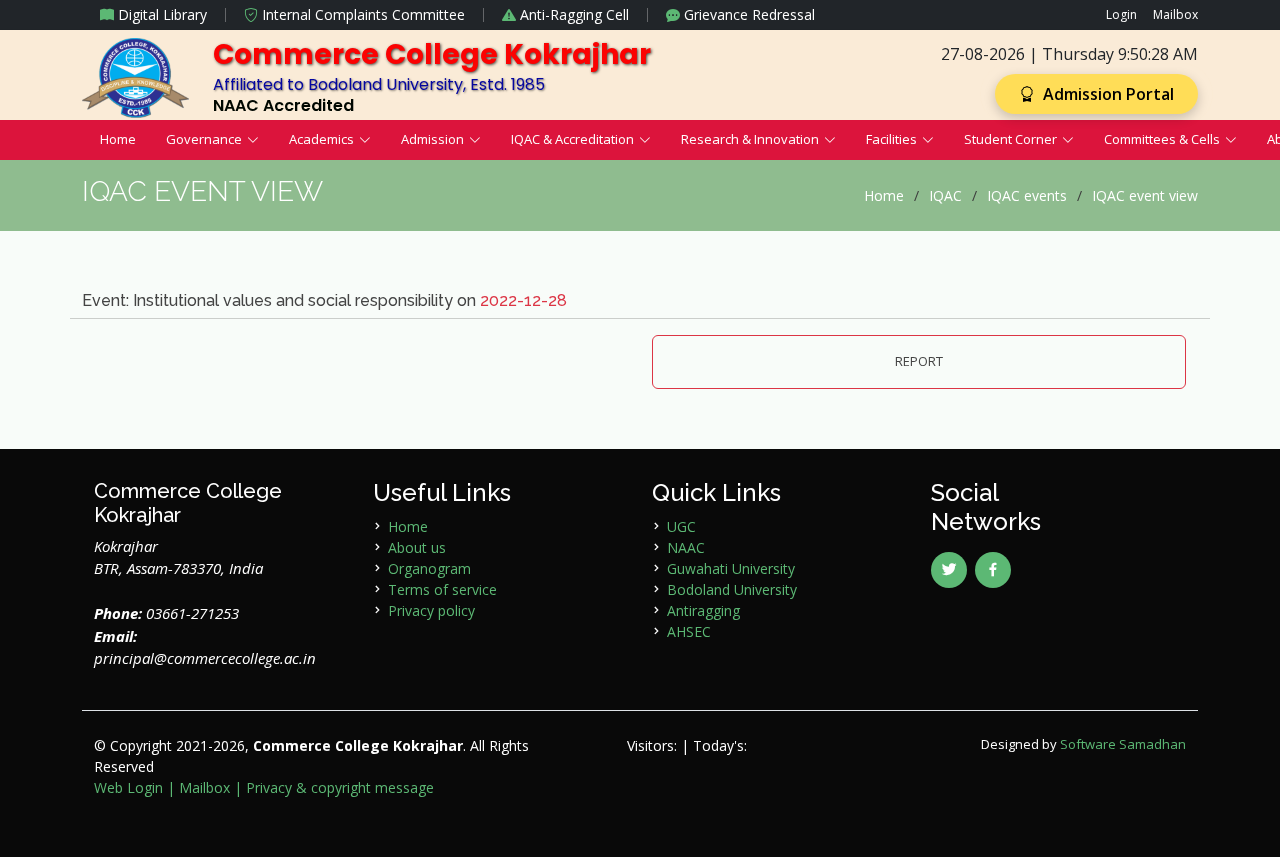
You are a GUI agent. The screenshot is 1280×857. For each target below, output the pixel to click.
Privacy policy (431, 610)
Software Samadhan (1123, 744)
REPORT (919, 361)
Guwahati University (731, 568)
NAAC (686, 547)
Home (118, 139)
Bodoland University (732, 589)
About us (417, 547)
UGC (681, 526)
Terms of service (442, 589)
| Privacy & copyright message (334, 787)
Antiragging (703, 610)
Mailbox (1175, 14)
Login (1121, 14)
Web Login (128, 787)
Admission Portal (1106, 94)
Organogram (429, 568)
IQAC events (1027, 195)
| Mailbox (198, 787)
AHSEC (689, 631)
